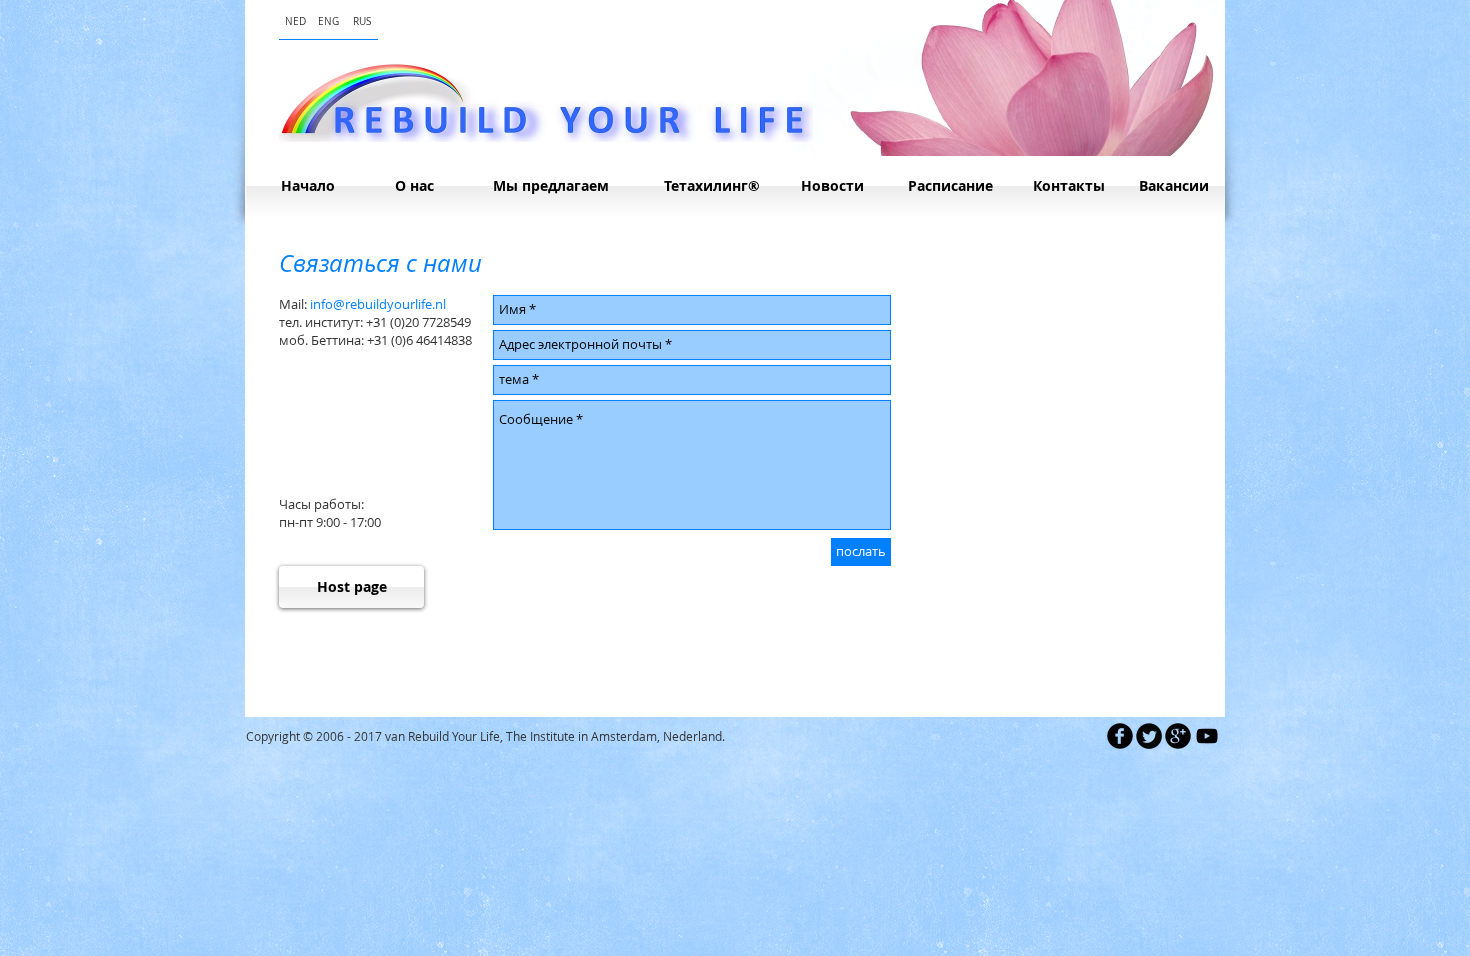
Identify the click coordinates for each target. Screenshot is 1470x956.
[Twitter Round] (1149, 736)
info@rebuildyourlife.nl (378, 304)
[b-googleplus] (1178, 736)
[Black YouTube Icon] (1207, 736)
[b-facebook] (1120, 736)
